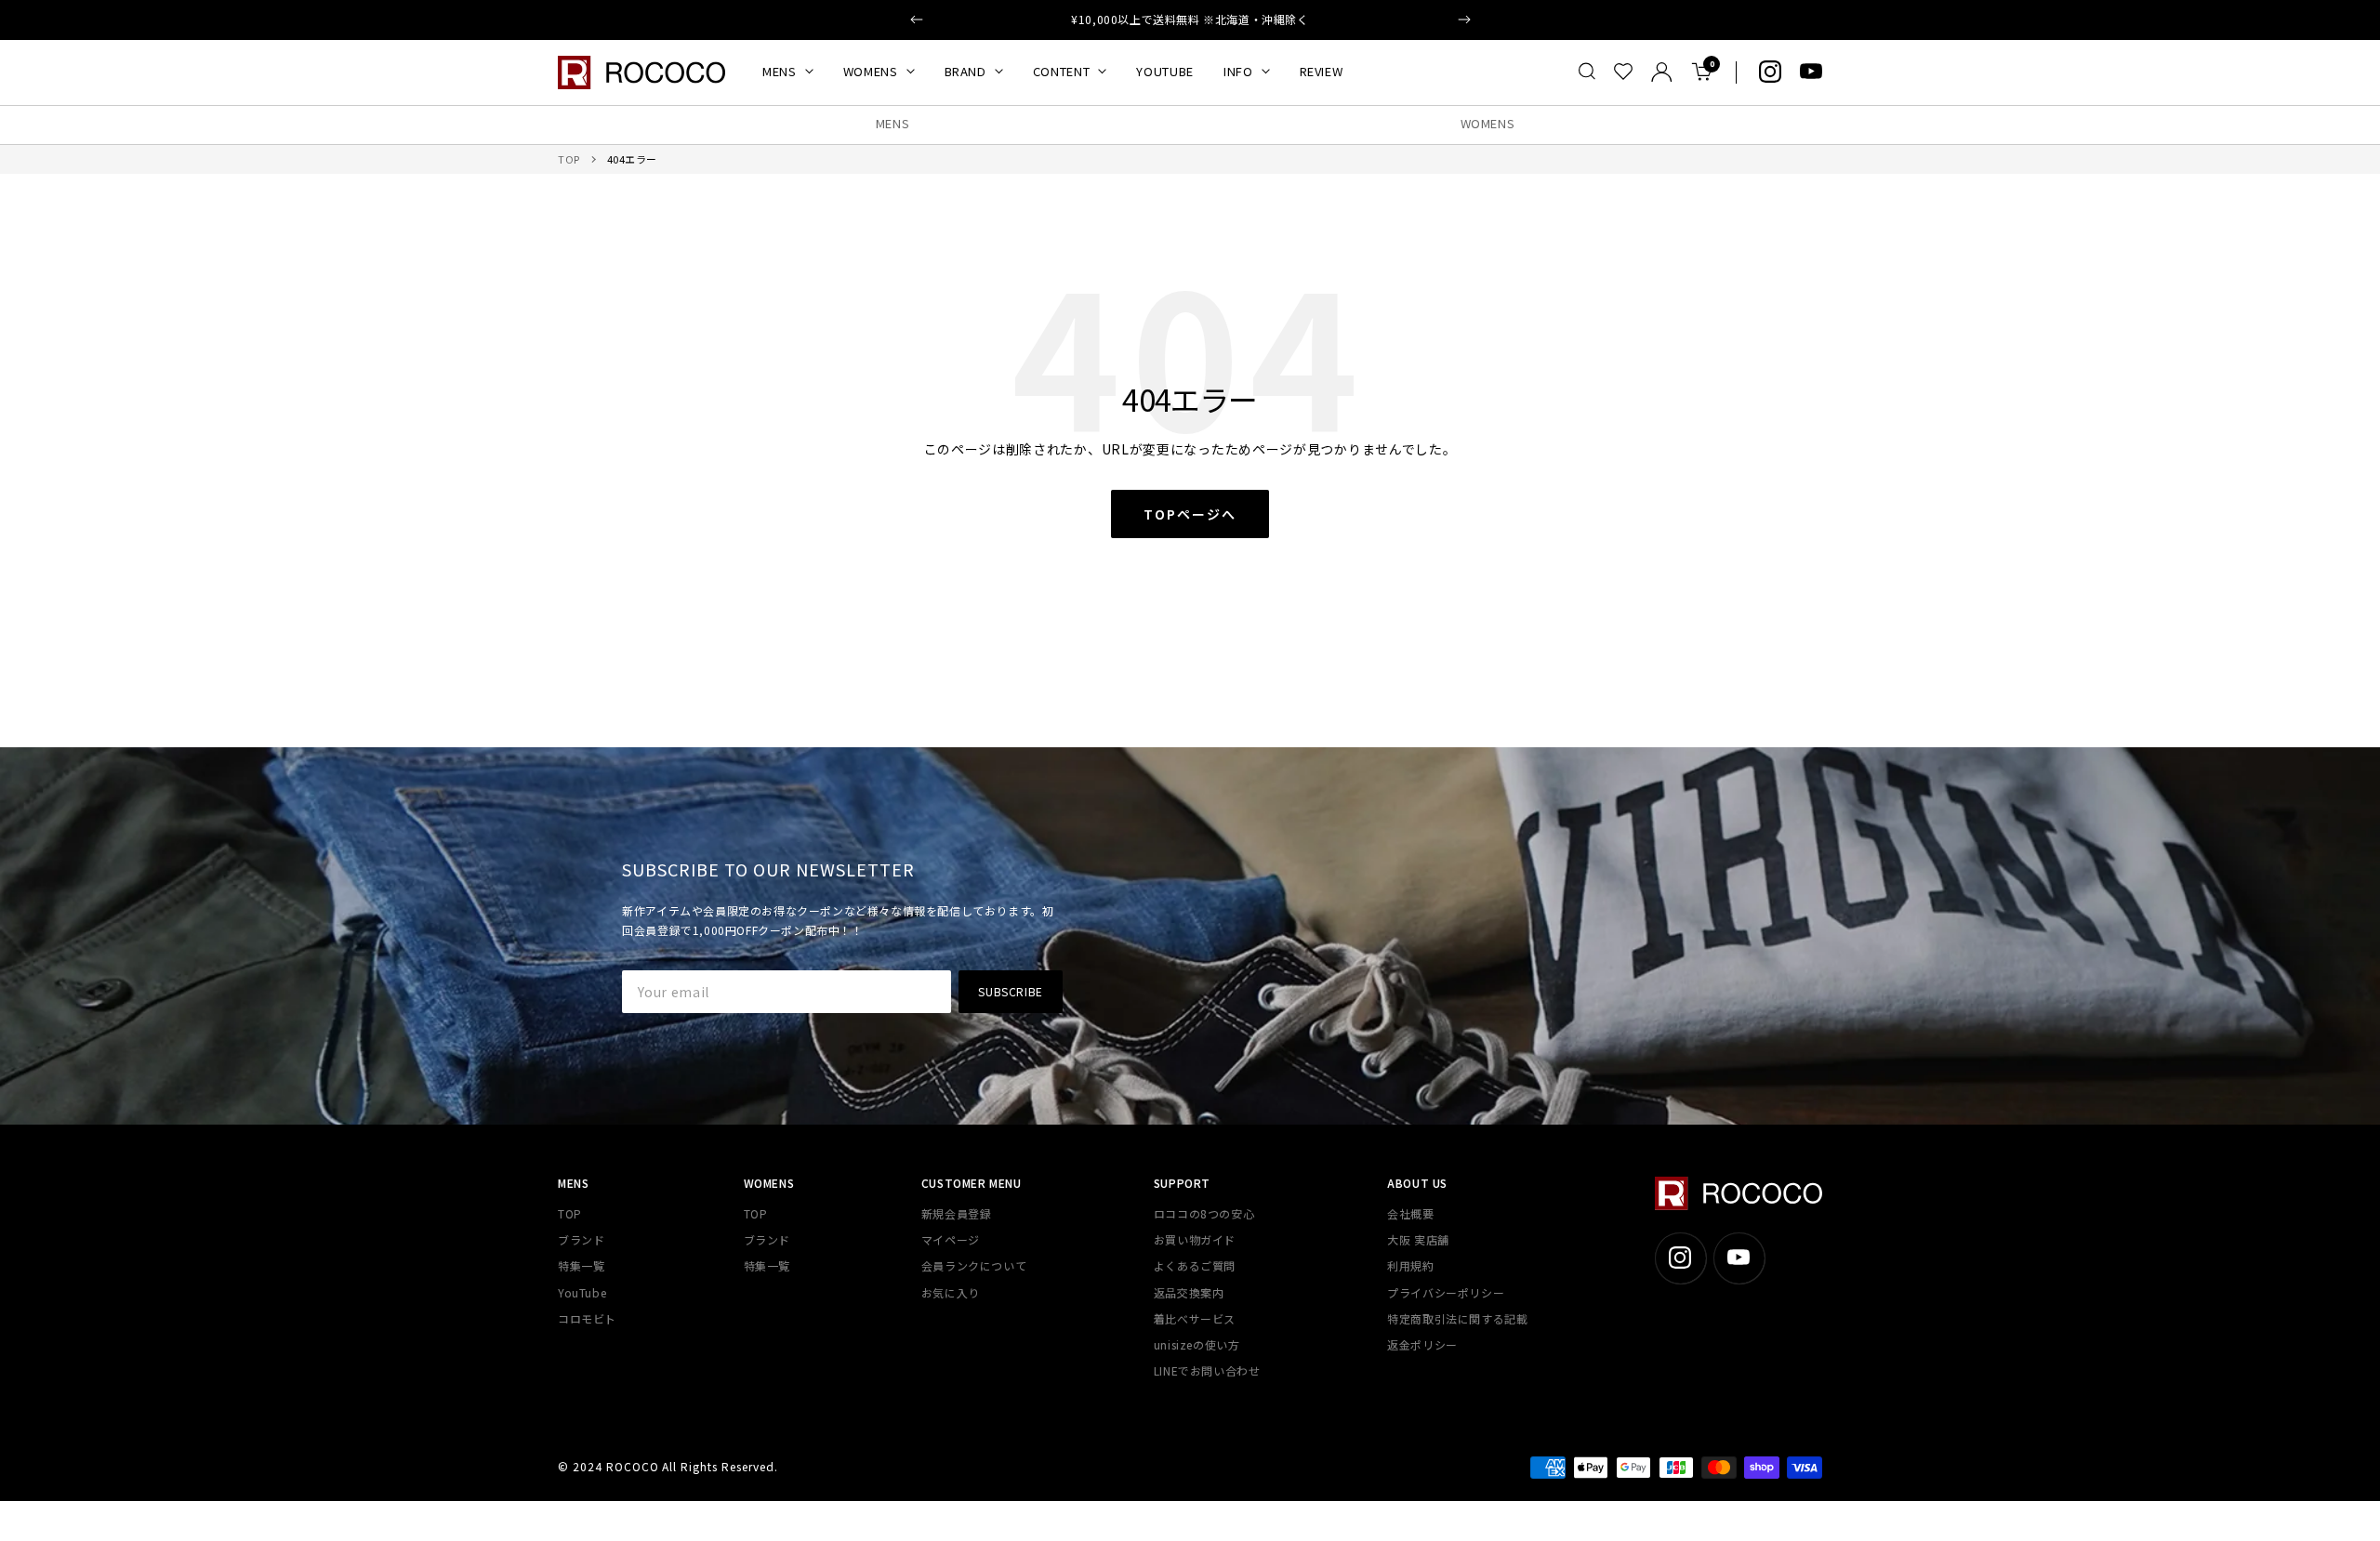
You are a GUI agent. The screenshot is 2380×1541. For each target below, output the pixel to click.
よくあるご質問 (1195, 1265)
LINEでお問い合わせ (1207, 1370)
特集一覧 (581, 1265)
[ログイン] (1662, 72)
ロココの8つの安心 (1204, 1213)
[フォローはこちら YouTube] (1811, 72)
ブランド (581, 1239)
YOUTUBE (1165, 71)
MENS (780, 71)
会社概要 (1410, 1213)
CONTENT (1062, 71)
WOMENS (871, 71)
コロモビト (587, 1318)
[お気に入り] (1623, 72)
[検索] (1587, 72)
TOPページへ (1190, 514)
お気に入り (951, 1292)
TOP (569, 159)
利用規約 (1410, 1265)
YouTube (582, 1292)
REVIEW (1322, 71)
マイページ (951, 1239)
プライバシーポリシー (1446, 1292)
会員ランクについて (974, 1265)
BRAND (965, 71)
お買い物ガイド (1195, 1239)
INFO (1238, 71)
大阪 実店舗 (1418, 1239)
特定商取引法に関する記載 (1457, 1318)
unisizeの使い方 (1197, 1344)
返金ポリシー (1422, 1344)
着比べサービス (1195, 1318)
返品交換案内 (1189, 1292)
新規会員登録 (957, 1213)
